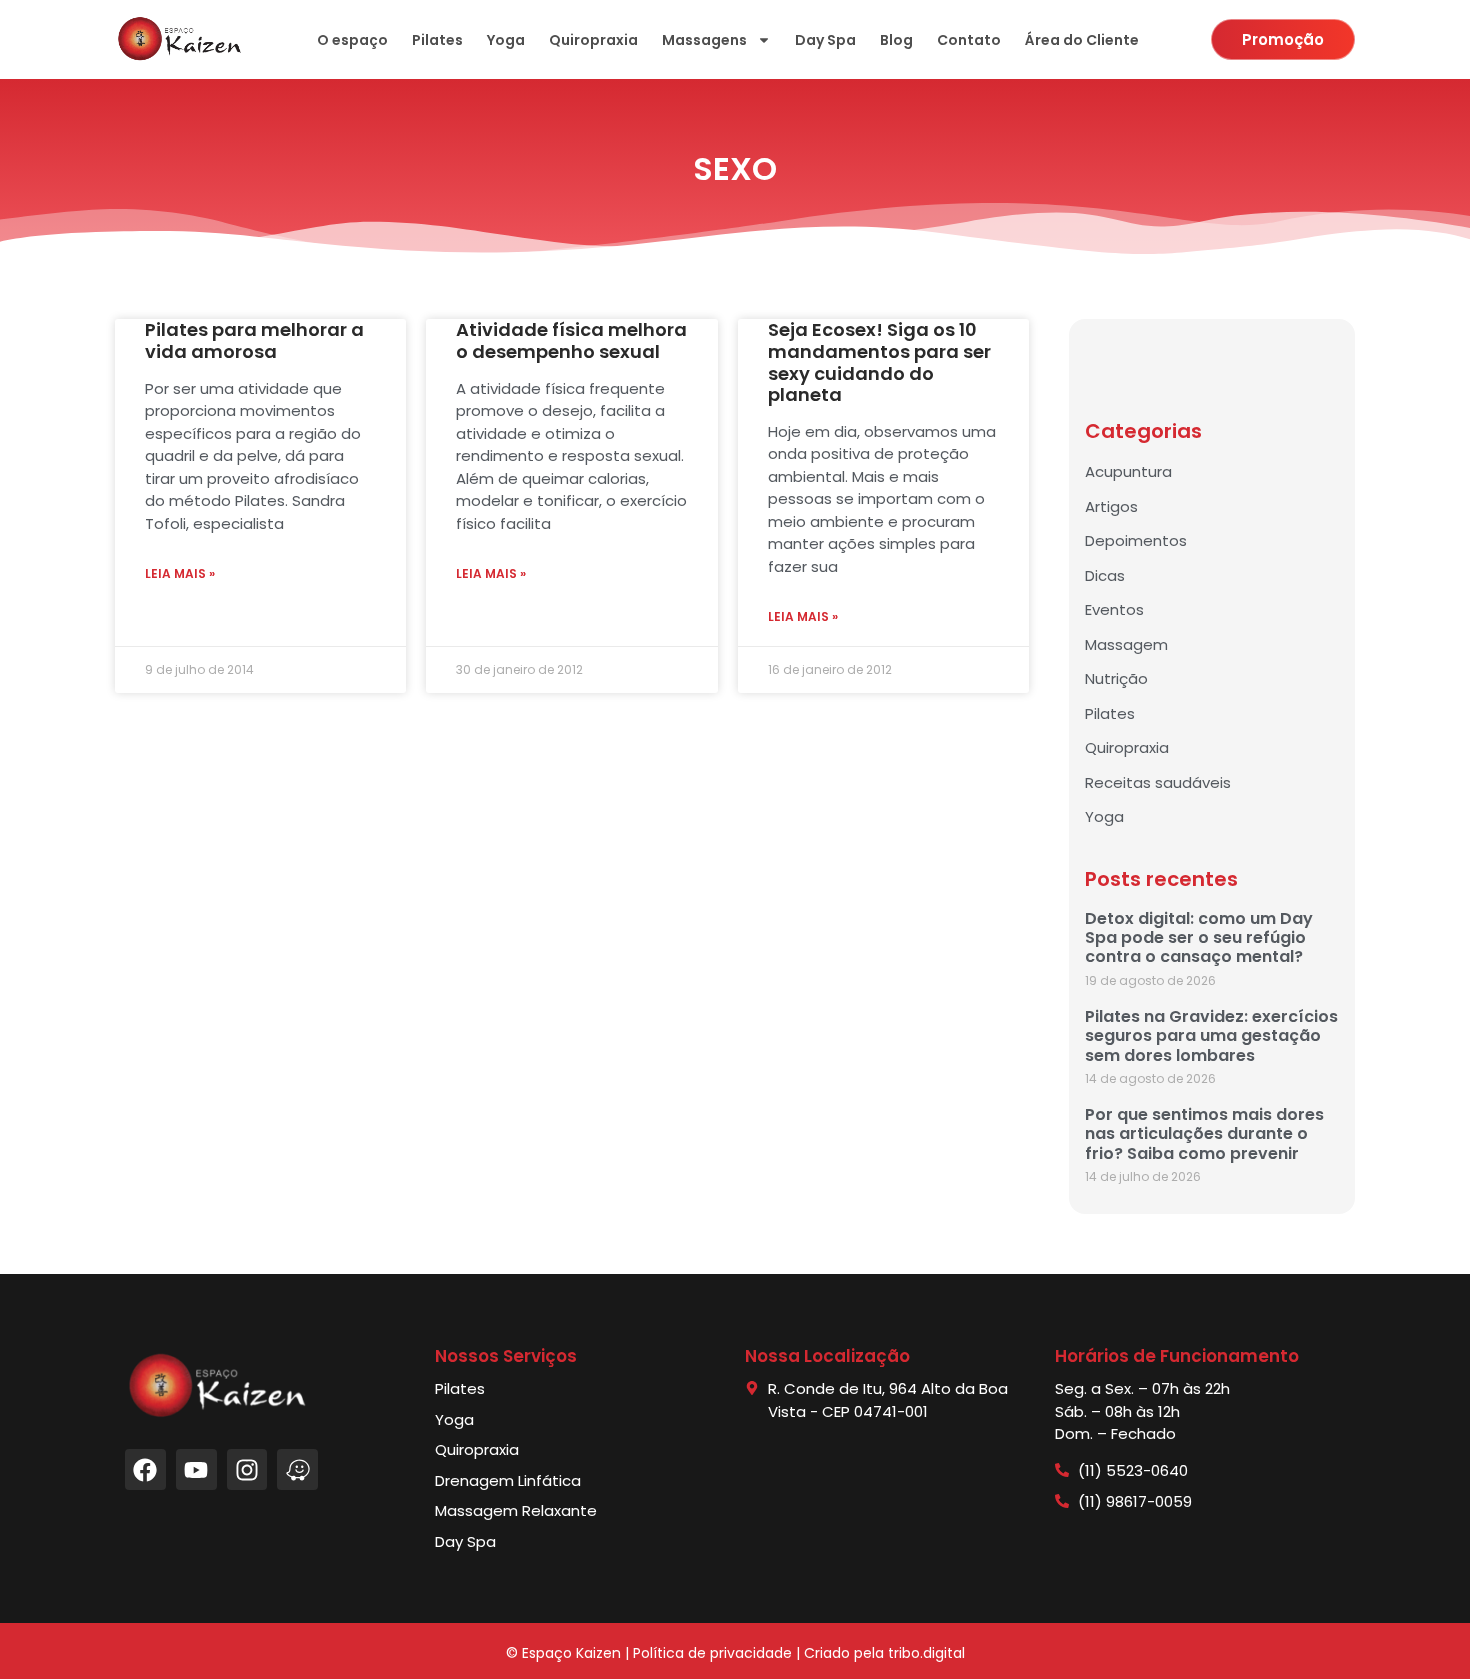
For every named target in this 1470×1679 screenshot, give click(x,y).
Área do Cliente (1082, 40)
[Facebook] (145, 1469)
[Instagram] (247, 1469)
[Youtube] (196, 1469)
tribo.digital (926, 1653)
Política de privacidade (712, 1653)
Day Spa (825, 40)
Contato (969, 40)
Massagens (704, 40)
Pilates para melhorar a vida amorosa (254, 340)
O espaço (352, 40)
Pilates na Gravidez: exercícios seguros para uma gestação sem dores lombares (1211, 1035)
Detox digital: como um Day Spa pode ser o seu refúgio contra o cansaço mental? (1199, 937)
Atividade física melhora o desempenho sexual (571, 340)
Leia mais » (180, 573)
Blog (896, 40)
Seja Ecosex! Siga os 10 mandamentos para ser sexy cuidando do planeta (879, 362)
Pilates (437, 40)
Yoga (506, 40)
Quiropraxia (593, 40)
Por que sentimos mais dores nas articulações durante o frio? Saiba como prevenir (1204, 1133)
